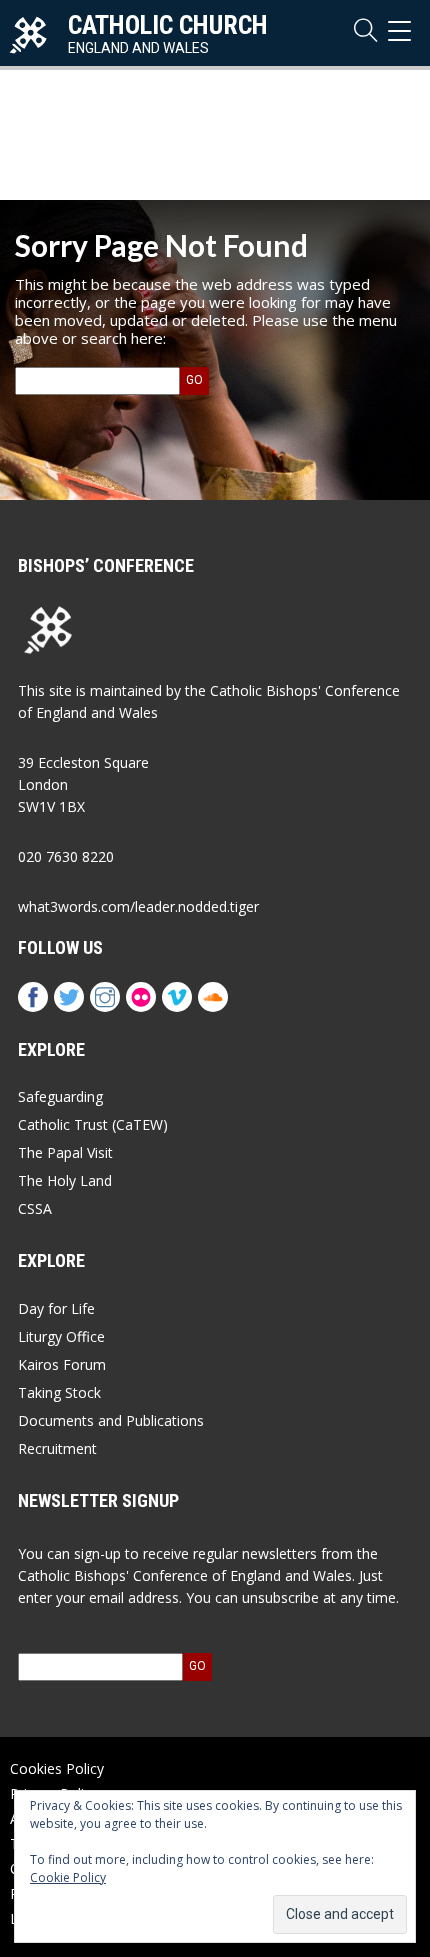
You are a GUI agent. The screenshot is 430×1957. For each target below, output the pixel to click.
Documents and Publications (111, 1420)
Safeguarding (60, 1096)
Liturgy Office (61, 1336)
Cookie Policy (68, 1877)
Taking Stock (59, 1392)
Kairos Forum (62, 1364)
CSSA (35, 1208)
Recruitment (57, 1448)
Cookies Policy (57, 1768)
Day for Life (56, 1308)
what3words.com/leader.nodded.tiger (138, 906)
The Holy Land (65, 1180)
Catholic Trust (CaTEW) (93, 1124)
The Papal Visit (65, 1152)
